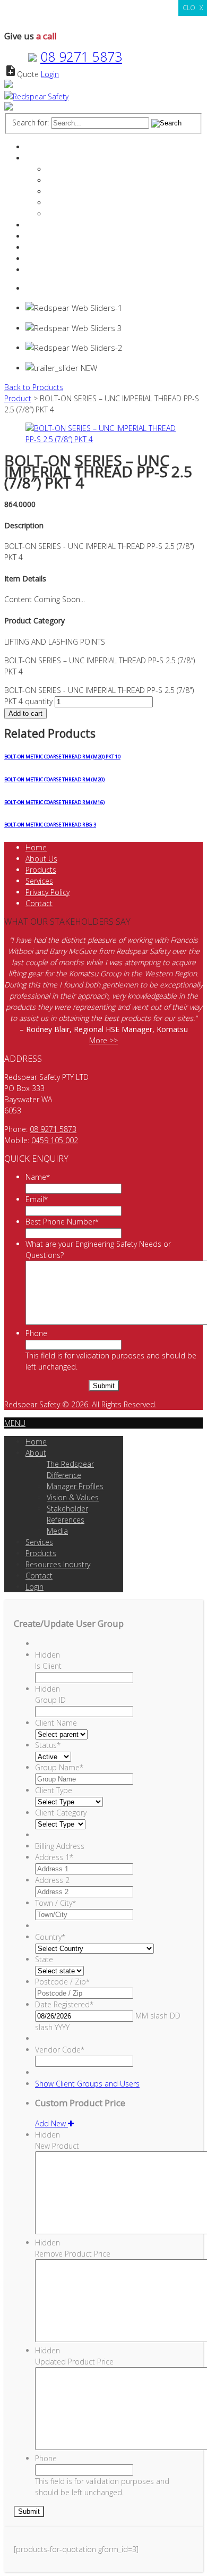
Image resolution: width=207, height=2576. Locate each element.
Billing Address (60, 1846)
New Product (57, 2146)
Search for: (31, 123)
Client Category (61, 1813)
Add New (51, 2123)
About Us (41, 859)
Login (50, 74)
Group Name (59, 1767)
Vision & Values (73, 192)
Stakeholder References (87, 203)
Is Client (48, 1666)
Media (57, 214)
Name (38, 1177)
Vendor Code (60, 2050)
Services (39, 225)
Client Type (54, 1790)
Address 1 (54, 1857)
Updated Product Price (74, 2362)
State (44, 1959)
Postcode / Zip (62, 1982)
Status (48, 1745)
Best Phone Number (62, 1222)
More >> (103, 1040)
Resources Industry (58, 247)
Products (41, 236)
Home (36, 147)
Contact (39, 259)
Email (37, 1199)
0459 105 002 (55, 1140)
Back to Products (34, 387)
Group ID (50, 1700)
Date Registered (64, 2004)
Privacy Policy (48, 892)
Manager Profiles (75, 180)
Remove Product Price (73, 2254)
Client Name (56, 1723)
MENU (15, 1423)
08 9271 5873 (81, 56)
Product (18, 398)
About (36, 158)
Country (50, 1937)
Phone (36, 1333)
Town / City (55, 1903)
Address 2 (52, 1880)
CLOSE (193, 8)
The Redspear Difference (89, 169)
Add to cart (25, 713)
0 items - (52, 288)
